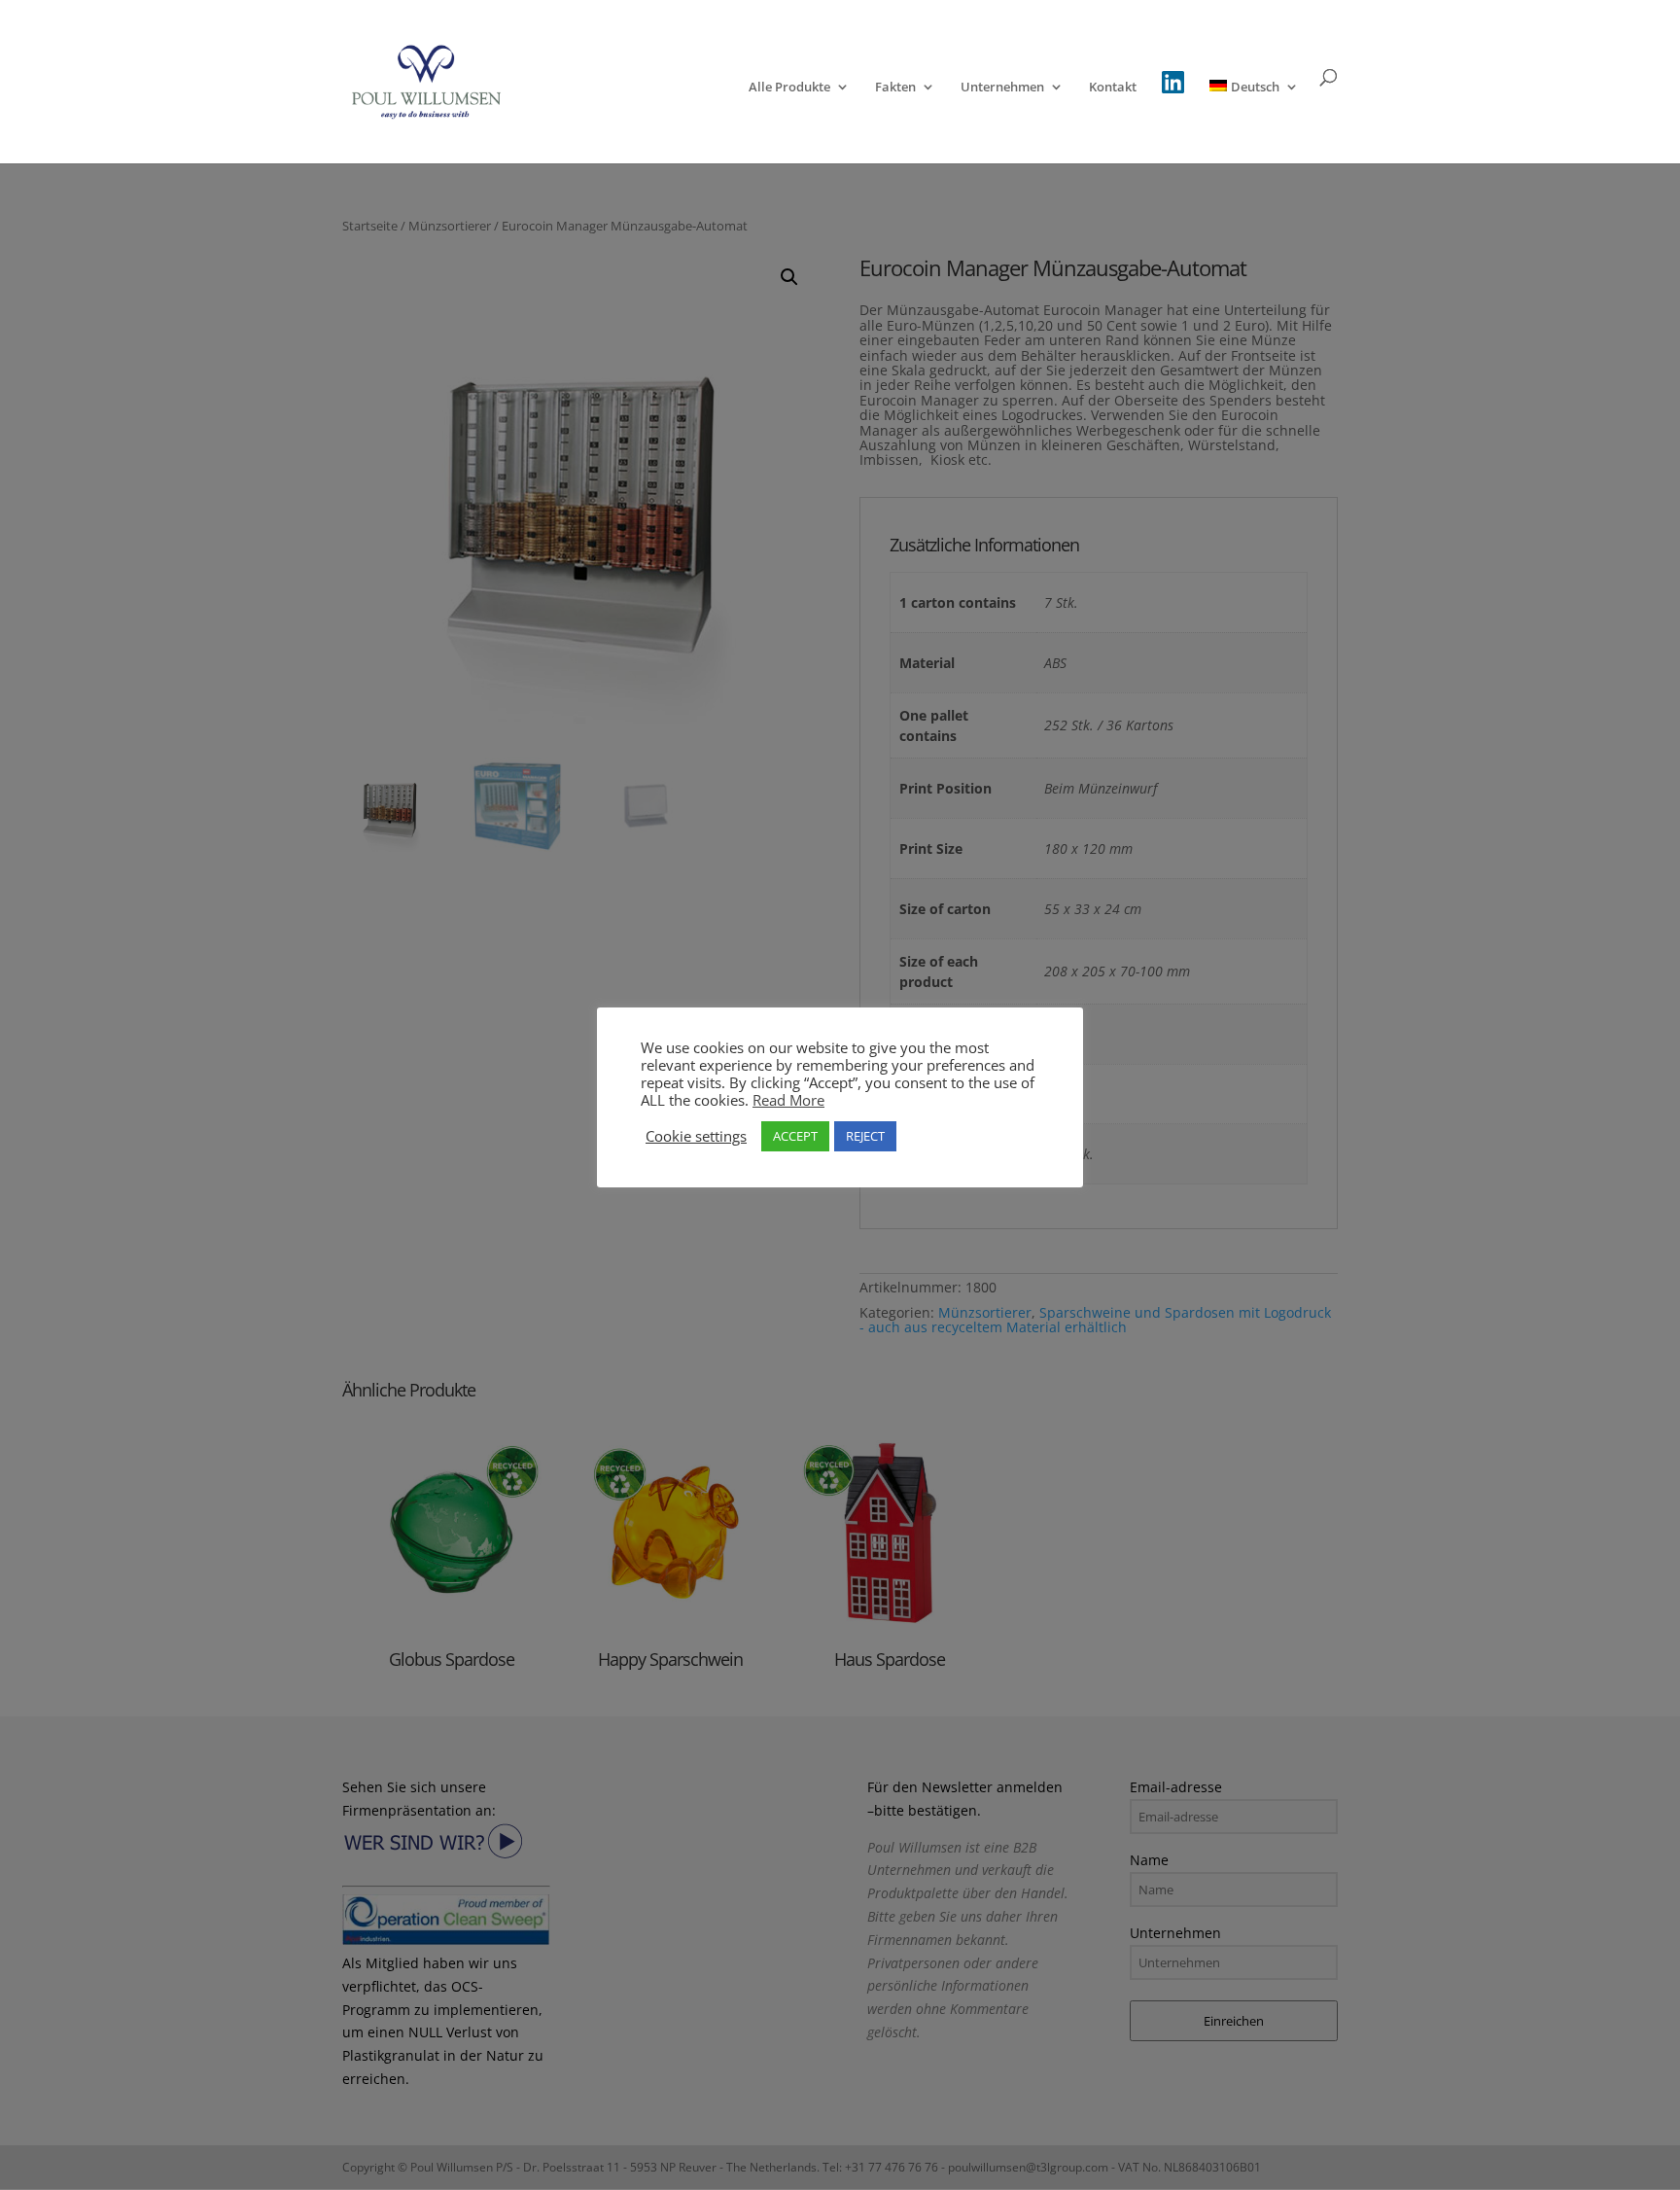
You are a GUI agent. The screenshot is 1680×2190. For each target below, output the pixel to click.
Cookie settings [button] (696, 1136)
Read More (788, 1100)
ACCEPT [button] (795, 1136)
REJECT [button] (865, 1136)
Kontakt (1113, 88)
